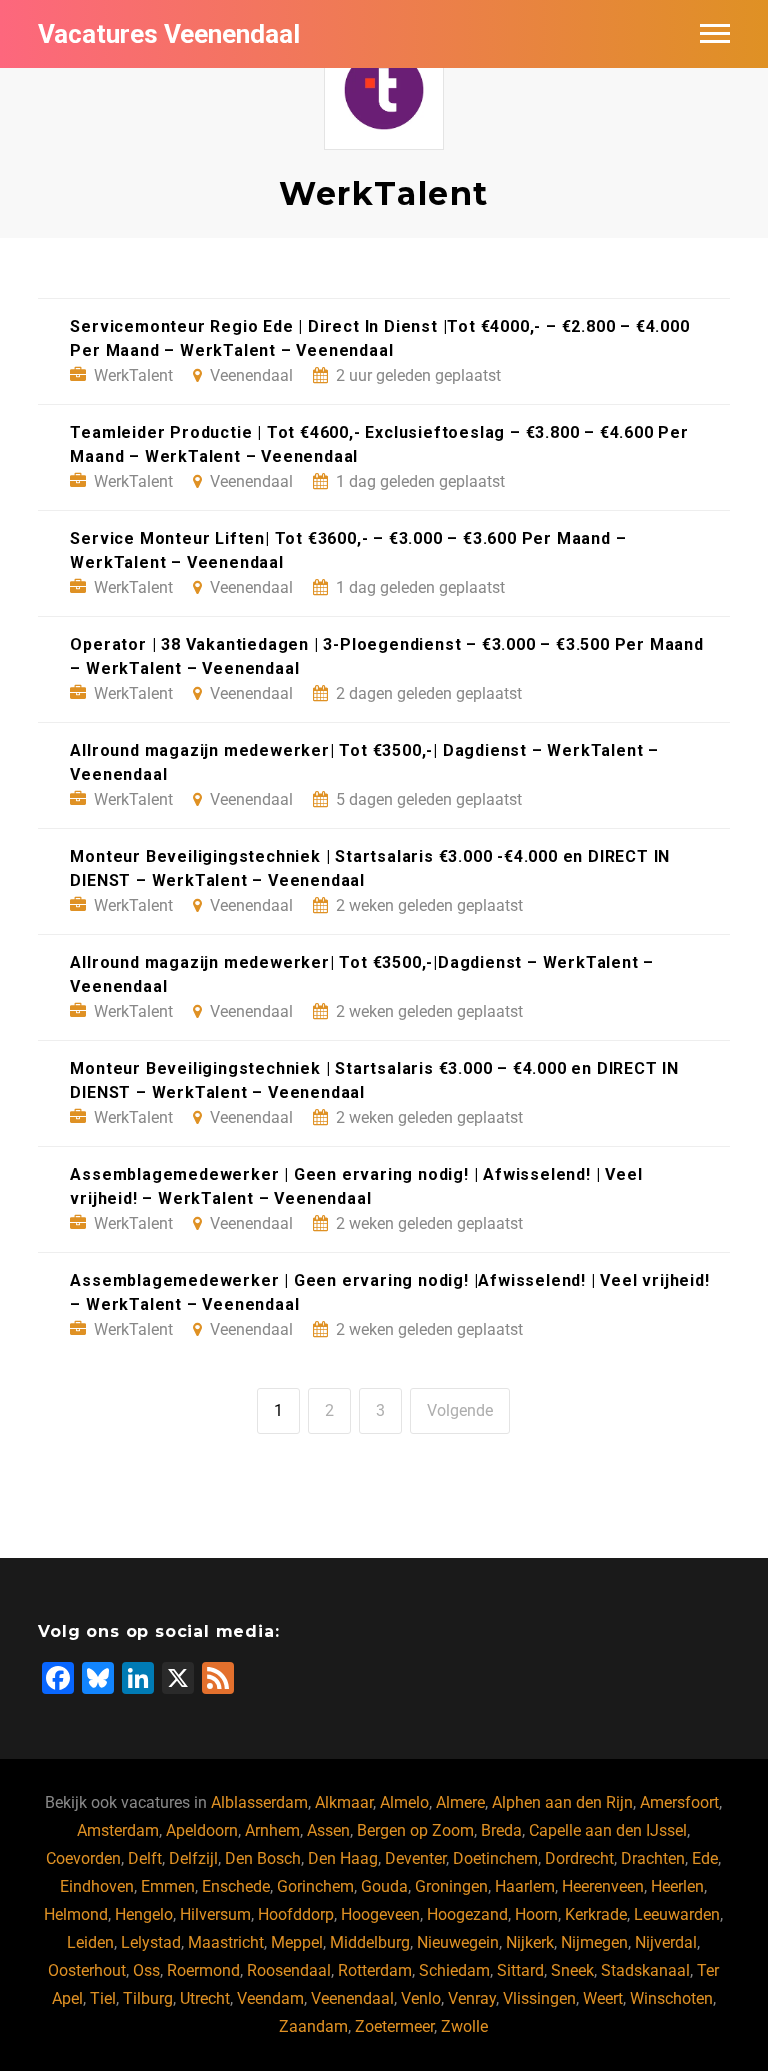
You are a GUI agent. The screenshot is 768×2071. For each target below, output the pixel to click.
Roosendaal (289, 1970)
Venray (472, 1998)
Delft (145, 1858)
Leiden (90, 1942)
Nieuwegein (458, 1942)
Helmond (76, 1914)
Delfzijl (193, 1858)
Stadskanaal (645, 1970)
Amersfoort (679, 1802)
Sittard (520, 1970)
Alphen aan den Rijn (562, 1802)
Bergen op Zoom (415, 1830)
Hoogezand (467, 1914)
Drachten (653, 1858)
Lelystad (151, 1942)
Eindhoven (97, 1886)
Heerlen (677, 1886)
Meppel (297, 1942)
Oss (146, 1970)
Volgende (460, 1410)
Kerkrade (596, 1914)
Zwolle (464, 2026)
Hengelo (144, 1914)
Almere (460, 1802)
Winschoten (671, 1998)
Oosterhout (87, 1970)
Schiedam (454, 1970)
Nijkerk (530, 1942)
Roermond (203, 1970)
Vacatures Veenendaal (169, 34)
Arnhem (272, 1830)
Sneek (572, 1970)
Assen (328, 1830)
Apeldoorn (202, 1830)
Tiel (103, 1998)
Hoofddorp (296, 1914)
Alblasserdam (259, 1802)
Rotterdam (375, 1970)
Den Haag (343, 1858)
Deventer (415, 1858)
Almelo (404, 1802)
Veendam (270, 1998)
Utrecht (205, 1998)
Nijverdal (666, 1942)
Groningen (451, 1886)
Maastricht (226, 1942)
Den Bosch (263, 1858)
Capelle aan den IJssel (608, 1830)
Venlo (421, 1998)
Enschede (236, 1886)
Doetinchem (495, 1858)
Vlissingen (539, 1998)
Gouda (384, 1886)
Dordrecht (579, 1858)
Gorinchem (315, 1886)
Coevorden (83, 1858)
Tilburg (148, 1998)
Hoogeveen (380, 1914)
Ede (705, 1858)
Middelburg (370, 1942)
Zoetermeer (394, 2026)
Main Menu (715, 34)
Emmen (168, 1886)
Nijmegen (594, 1942)
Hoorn (536, 1914)
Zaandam (313, 2026)
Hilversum (215, 1914)
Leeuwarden (677, 1914)
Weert (603, 1998)
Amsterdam (118, 1830)
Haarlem (525, 1886)
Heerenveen (603, 1886)
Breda (501, 1830)
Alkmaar (344, 1802)
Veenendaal (352, 1998)
